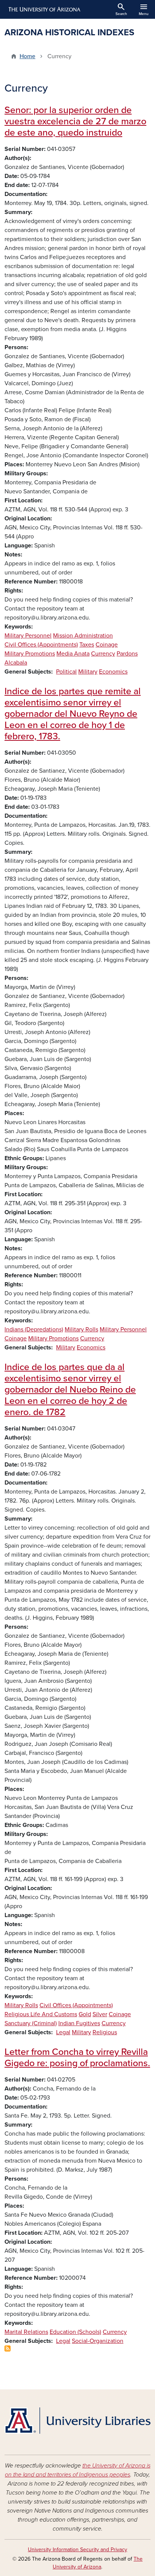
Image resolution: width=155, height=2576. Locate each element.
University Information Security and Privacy (77, 2550)
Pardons (127, 654)
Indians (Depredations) (34, 1329)
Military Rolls (81, 1329)
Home (27, 56)
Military (88, 672)
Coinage (107, 645)
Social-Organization (98, 2341)
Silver (100, 2014)
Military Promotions (30, 654)
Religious (105, 2032)
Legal (63, 2032)
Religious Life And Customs (41, 2014)
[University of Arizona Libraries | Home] (77, 2421)
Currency (103, 654)
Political (66, 672)
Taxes (87, 645)
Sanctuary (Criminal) (31, 2023)
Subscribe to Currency (8, 2348)
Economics (113, 672)
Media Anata (73, 654)
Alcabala (16, 663)
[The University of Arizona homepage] (44, 9)
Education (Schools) (75, 2332)
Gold (85, 2014)
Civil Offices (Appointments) (41, 645)
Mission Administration (83, 636)
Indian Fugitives (79, 2023)
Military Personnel (28, 636)
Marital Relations (26, 2332)
